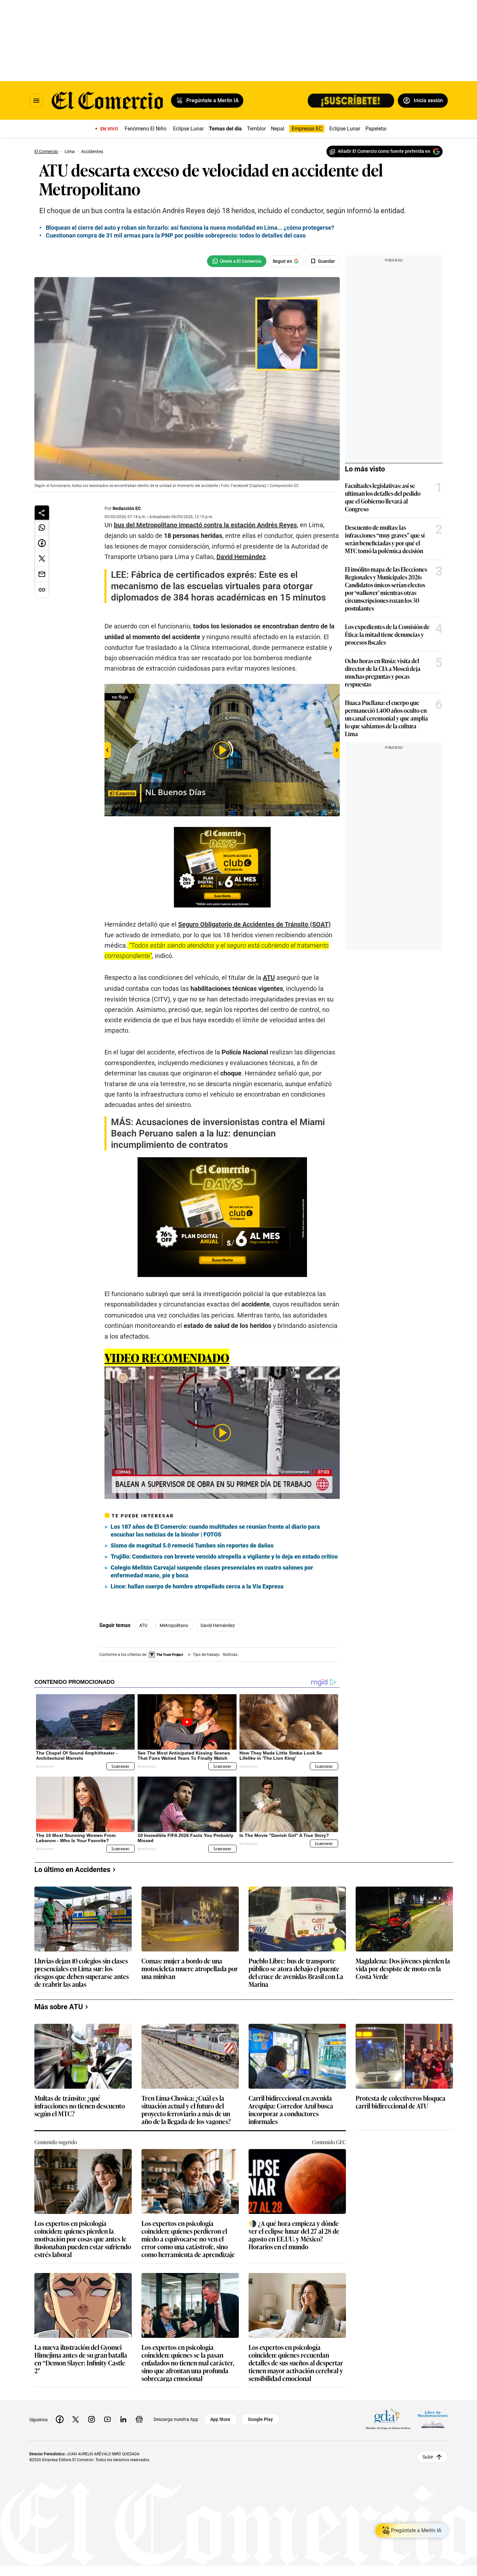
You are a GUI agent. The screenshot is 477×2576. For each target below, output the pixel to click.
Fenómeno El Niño (146, 129)
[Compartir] (42, 513)
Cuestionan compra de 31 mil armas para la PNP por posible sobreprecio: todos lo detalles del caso (176, 235)
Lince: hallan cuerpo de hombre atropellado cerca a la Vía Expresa (197, 1586)
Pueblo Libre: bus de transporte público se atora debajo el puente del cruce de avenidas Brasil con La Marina (296, 1972)
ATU (143, 1625)
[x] (76, 2419)
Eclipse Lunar (188, 129)
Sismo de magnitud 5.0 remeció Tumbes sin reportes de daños (192, 1545)
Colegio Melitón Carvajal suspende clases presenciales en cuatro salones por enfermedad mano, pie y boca (212, 1571)
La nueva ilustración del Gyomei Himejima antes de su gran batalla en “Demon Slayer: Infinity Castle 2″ (81, 2359)
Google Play (260, 2419)
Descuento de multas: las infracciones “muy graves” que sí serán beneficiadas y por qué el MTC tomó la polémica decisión (385, 539)
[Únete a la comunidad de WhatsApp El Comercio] (237, 261)
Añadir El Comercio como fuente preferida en (384, 151)
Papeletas (377, 129)
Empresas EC (307, 129)
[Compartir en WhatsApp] (42, 528)
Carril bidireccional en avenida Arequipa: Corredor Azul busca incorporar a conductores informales (291, 2109)
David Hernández (218, 1625)
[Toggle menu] (36, 101)
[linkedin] (123, 2419)
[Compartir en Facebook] (42, 543)
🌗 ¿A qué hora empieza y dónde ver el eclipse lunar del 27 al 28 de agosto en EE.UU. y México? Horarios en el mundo (294, 2235)
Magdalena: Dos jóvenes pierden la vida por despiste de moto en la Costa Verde (403, 1969)
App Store (220, 2419)
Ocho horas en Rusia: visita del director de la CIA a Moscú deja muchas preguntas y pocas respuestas (383, 672)
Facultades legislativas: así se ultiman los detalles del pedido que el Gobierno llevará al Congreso (383, 497)
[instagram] (92, 2419)
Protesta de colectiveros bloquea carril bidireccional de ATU (401, 2102)
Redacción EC (127, 508)
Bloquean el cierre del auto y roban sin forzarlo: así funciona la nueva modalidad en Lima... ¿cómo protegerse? (190, 228)
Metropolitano (174, 1625)
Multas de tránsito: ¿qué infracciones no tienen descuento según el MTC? (80, 2106)
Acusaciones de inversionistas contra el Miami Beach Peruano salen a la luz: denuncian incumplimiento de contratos (218, 1133)
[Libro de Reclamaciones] (433, 2419)
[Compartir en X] (42, 559)
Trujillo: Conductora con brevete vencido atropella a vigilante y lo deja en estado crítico (224, 1556)
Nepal (278, 129)
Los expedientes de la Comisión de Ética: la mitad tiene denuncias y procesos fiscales (387, 634)
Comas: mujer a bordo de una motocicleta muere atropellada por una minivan (190, 1969)
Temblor (256, 129)
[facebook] (60, 2419)
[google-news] (139, 2419)
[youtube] (107, 2419)
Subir (428, 2457)
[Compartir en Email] (42, 574)
